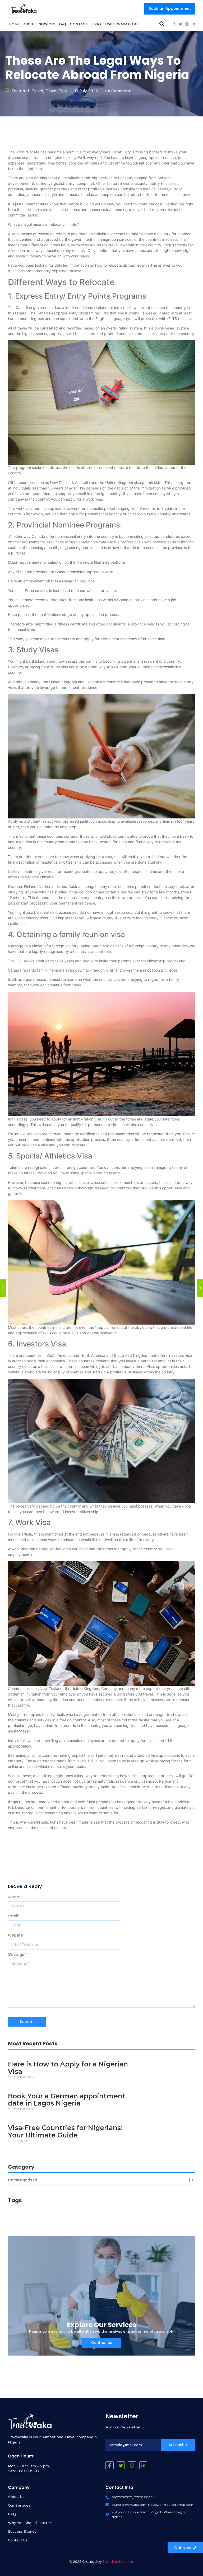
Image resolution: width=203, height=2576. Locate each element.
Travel (38, 91)
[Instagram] (187, 24)
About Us (16, 2497)
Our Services (19, 2505)
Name (14, 1897)
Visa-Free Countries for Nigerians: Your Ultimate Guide (65, 2132)
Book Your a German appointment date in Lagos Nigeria (67, 2100)
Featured (21, 91)
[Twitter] (181, 24)
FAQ (12, 2514)
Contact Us (18, 2540)
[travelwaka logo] (24, 8)
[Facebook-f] (174, 24)
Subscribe (178, 2445)
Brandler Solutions (118, 2562)
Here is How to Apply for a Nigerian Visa (68, 2068)
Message (17, 1955)
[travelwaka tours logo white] (30, 2421)
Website (15, 1935)
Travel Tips (56, 91)
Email (14, 1916)
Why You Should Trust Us (30, 2523)
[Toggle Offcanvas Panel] (162, 24)
